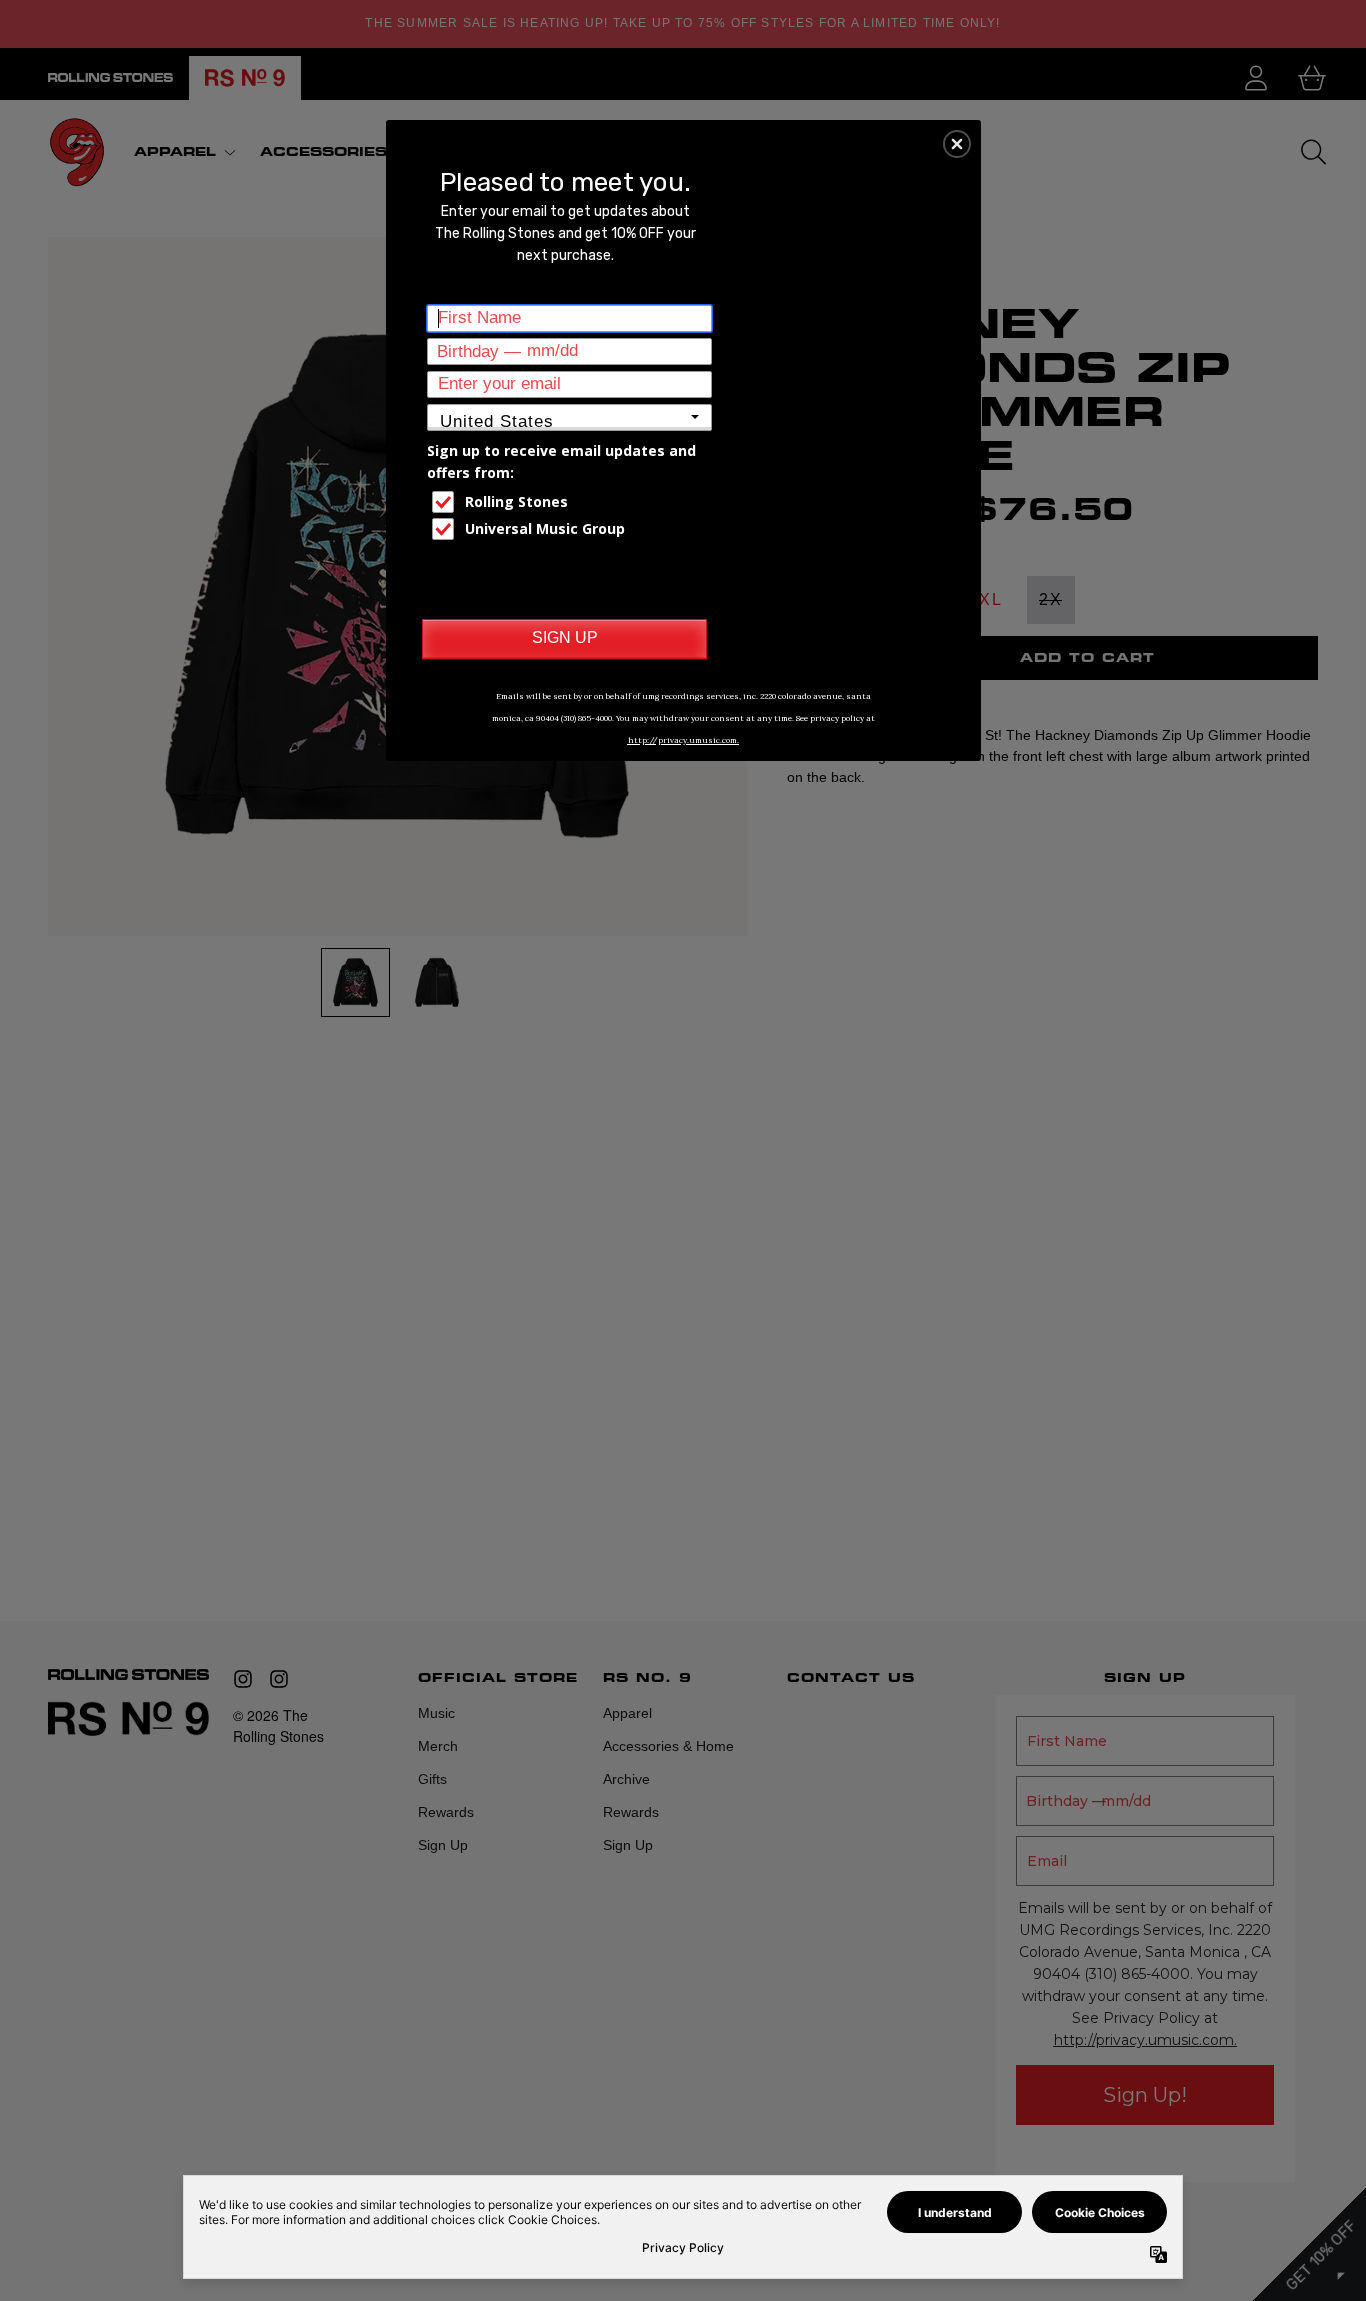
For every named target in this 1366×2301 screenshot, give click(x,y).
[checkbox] (572, 502)
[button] (957, 144)
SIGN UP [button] (565, 637)
